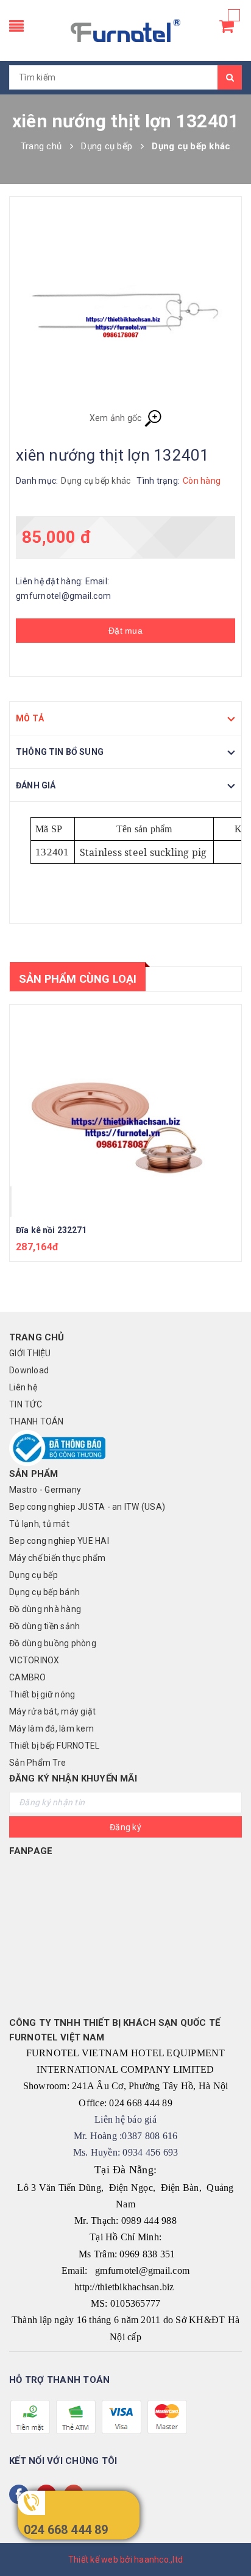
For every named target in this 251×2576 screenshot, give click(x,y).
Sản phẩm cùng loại (78, 979)
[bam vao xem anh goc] (125, 309)
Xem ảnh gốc (117, 418)
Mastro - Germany (45, 1490)
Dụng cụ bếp (34, 1575)
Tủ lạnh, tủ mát (39, 1524)
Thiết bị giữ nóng (42, 1694)
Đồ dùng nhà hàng (45, 1609)
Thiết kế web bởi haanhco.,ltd (125, 2560)
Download (29, 1370)
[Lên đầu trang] (227, 2539)
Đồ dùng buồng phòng (53, 1643)
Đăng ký (125, 1827)
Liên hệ (23, 1387)
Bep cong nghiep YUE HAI (59, 1541)
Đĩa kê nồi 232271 (51, 1230)
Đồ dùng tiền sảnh (44, 1626)
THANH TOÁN (37, 1421)
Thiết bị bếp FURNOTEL (54, 1746)
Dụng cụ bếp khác (96, 481)
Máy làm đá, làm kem (51, 1729)
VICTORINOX (34, 1660)
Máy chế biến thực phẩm (58, 1558)
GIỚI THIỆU (30, 1353)
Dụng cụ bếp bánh (44, 1592)
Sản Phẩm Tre (37, 1763)
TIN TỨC (26, 1404)
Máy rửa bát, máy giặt (52, 1711)
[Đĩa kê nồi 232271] (125, 1111)
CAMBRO (28, 1677)
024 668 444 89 (66, 2530)
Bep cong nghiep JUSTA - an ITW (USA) (87, 1507)
